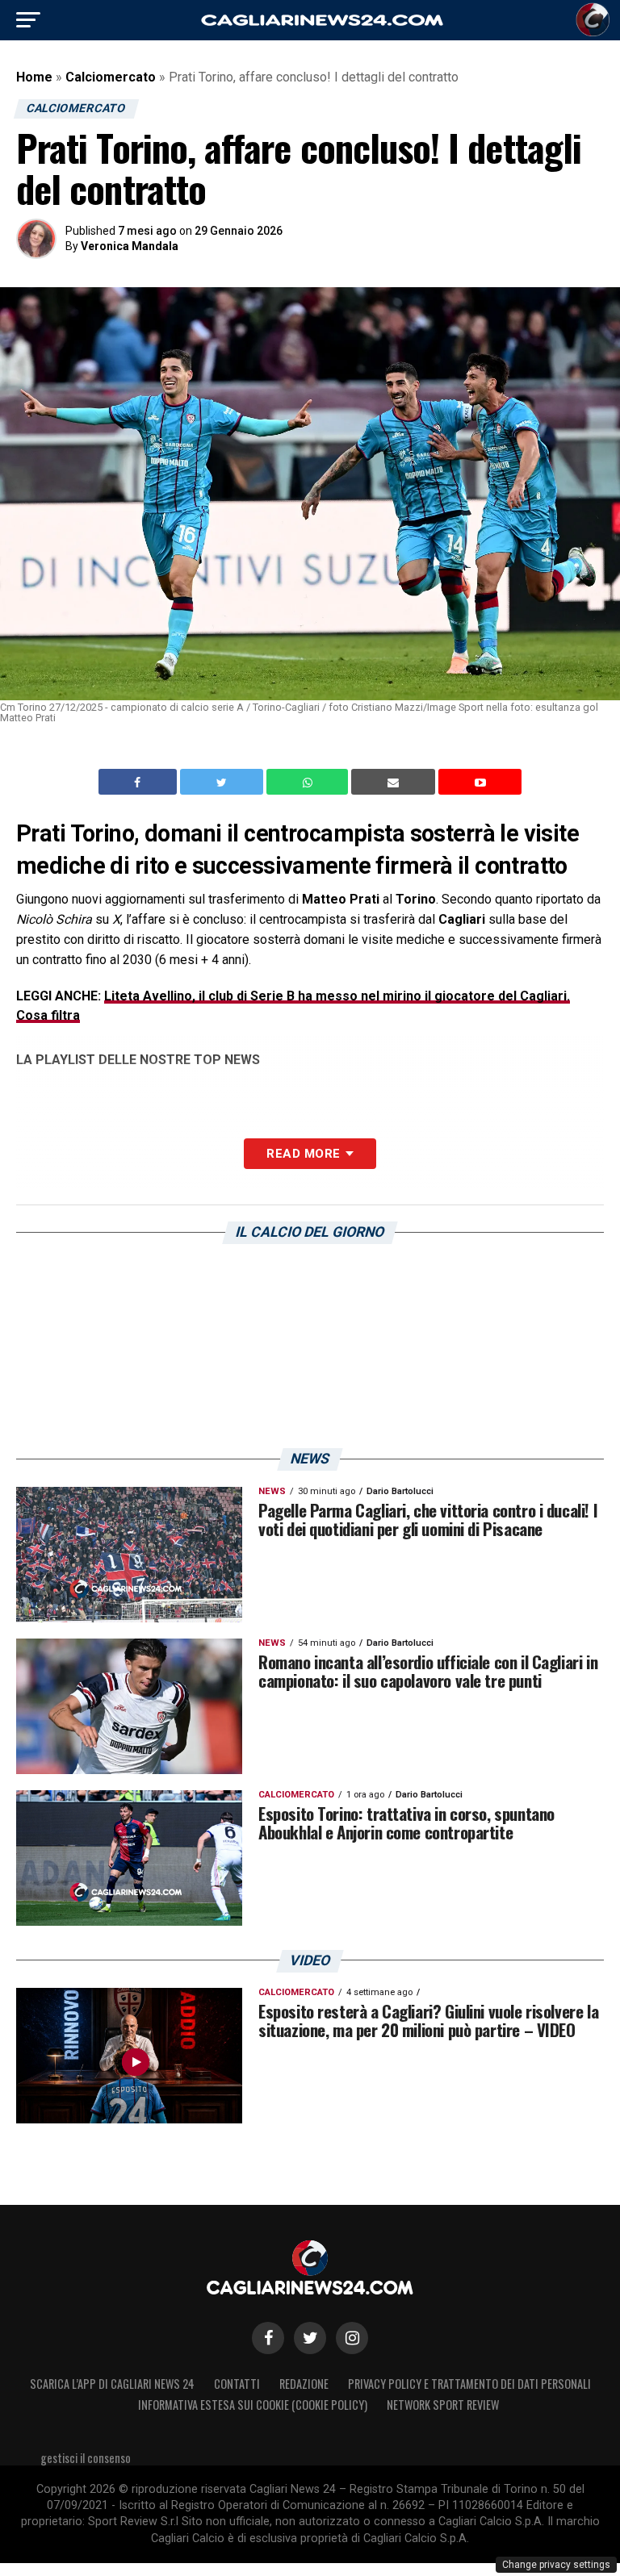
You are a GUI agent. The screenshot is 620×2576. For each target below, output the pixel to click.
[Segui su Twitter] (310, 2338)
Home (34, 77)
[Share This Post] (309, 782)
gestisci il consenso (86, 2458)
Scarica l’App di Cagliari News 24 (112, 2384)
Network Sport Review (443, 2405)
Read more (303, 1154)
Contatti (237, 2384)
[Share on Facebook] (140, 782)
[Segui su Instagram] (352, 2338)
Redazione (304, 2384)
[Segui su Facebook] (268, 2338)
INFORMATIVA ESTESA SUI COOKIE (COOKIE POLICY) (253, 2405)
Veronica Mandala (130, 246)
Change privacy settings (556, 2565)
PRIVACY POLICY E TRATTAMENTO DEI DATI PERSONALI (469, 2384)
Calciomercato (111, 77)
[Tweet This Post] (223, 782)
